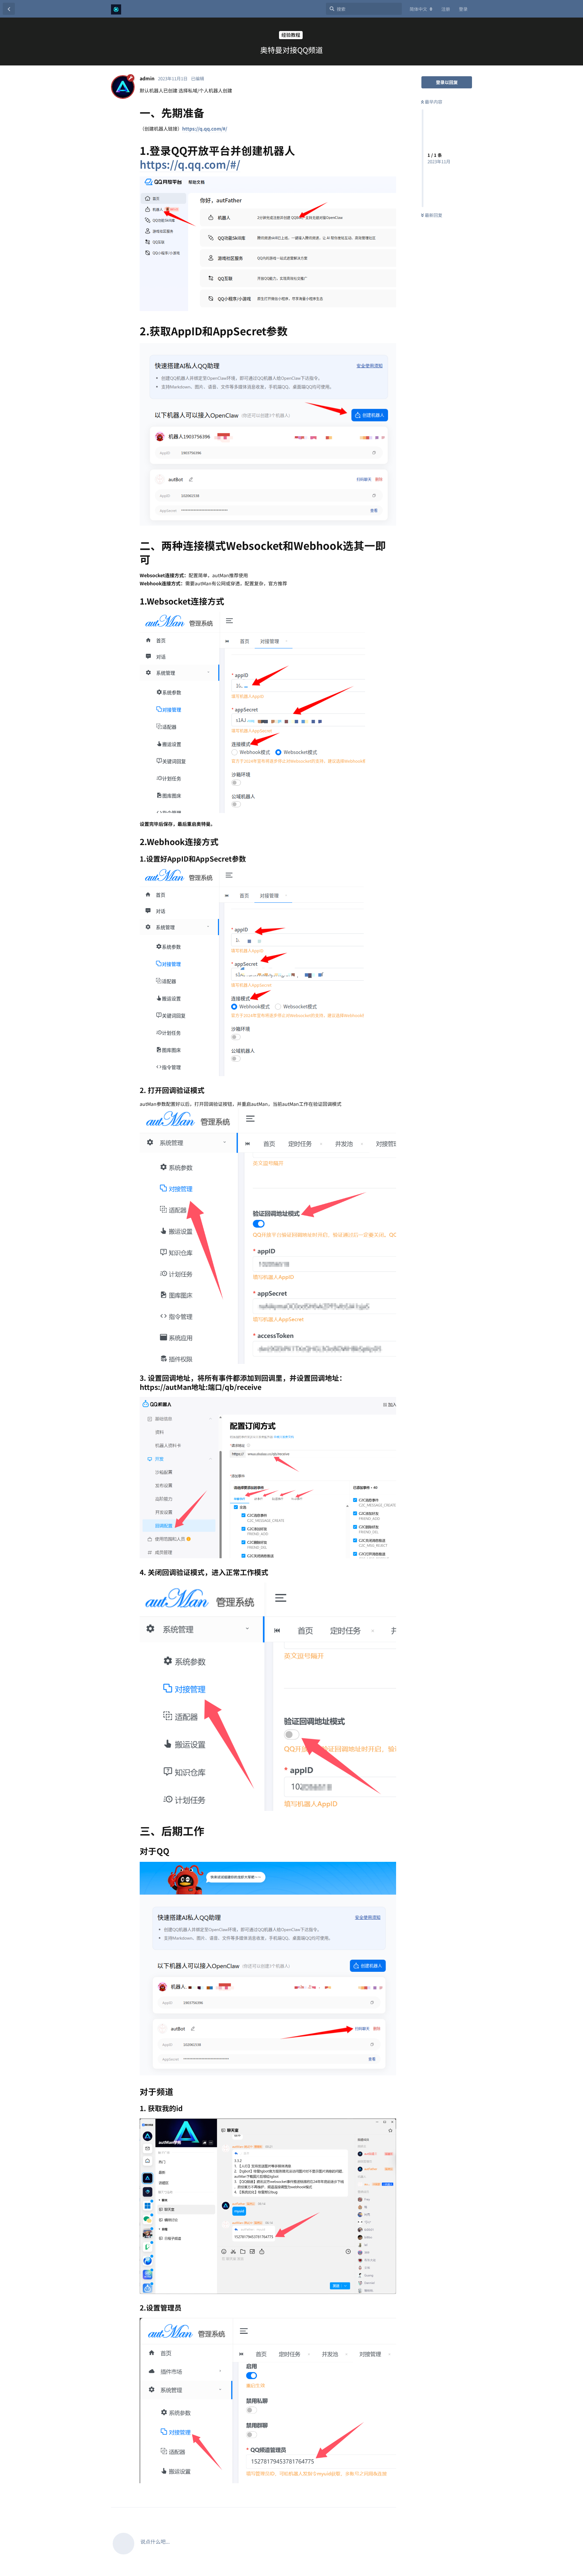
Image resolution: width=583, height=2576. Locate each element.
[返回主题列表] (9, 9)
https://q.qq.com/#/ (205, 129)
